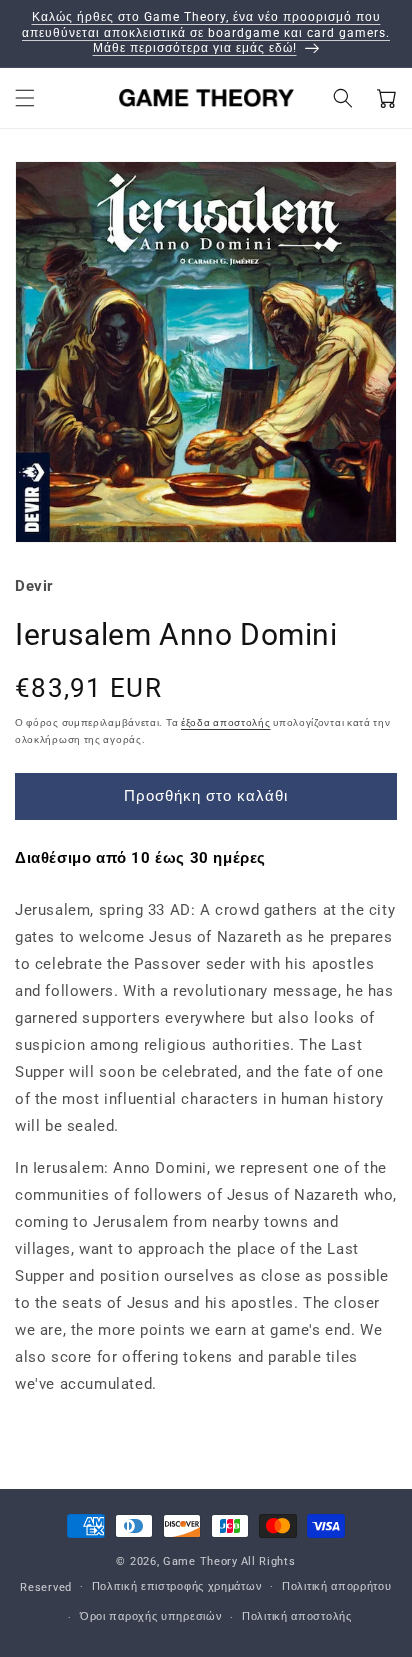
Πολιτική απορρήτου (337, 1586)
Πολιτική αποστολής (297, 1616)
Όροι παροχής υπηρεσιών (151, 1616)
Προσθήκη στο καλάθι (206, 796)
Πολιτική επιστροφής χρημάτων (177, 1586)
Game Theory (200, 1561)
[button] (25, 98)
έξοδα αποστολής (226, 722)
